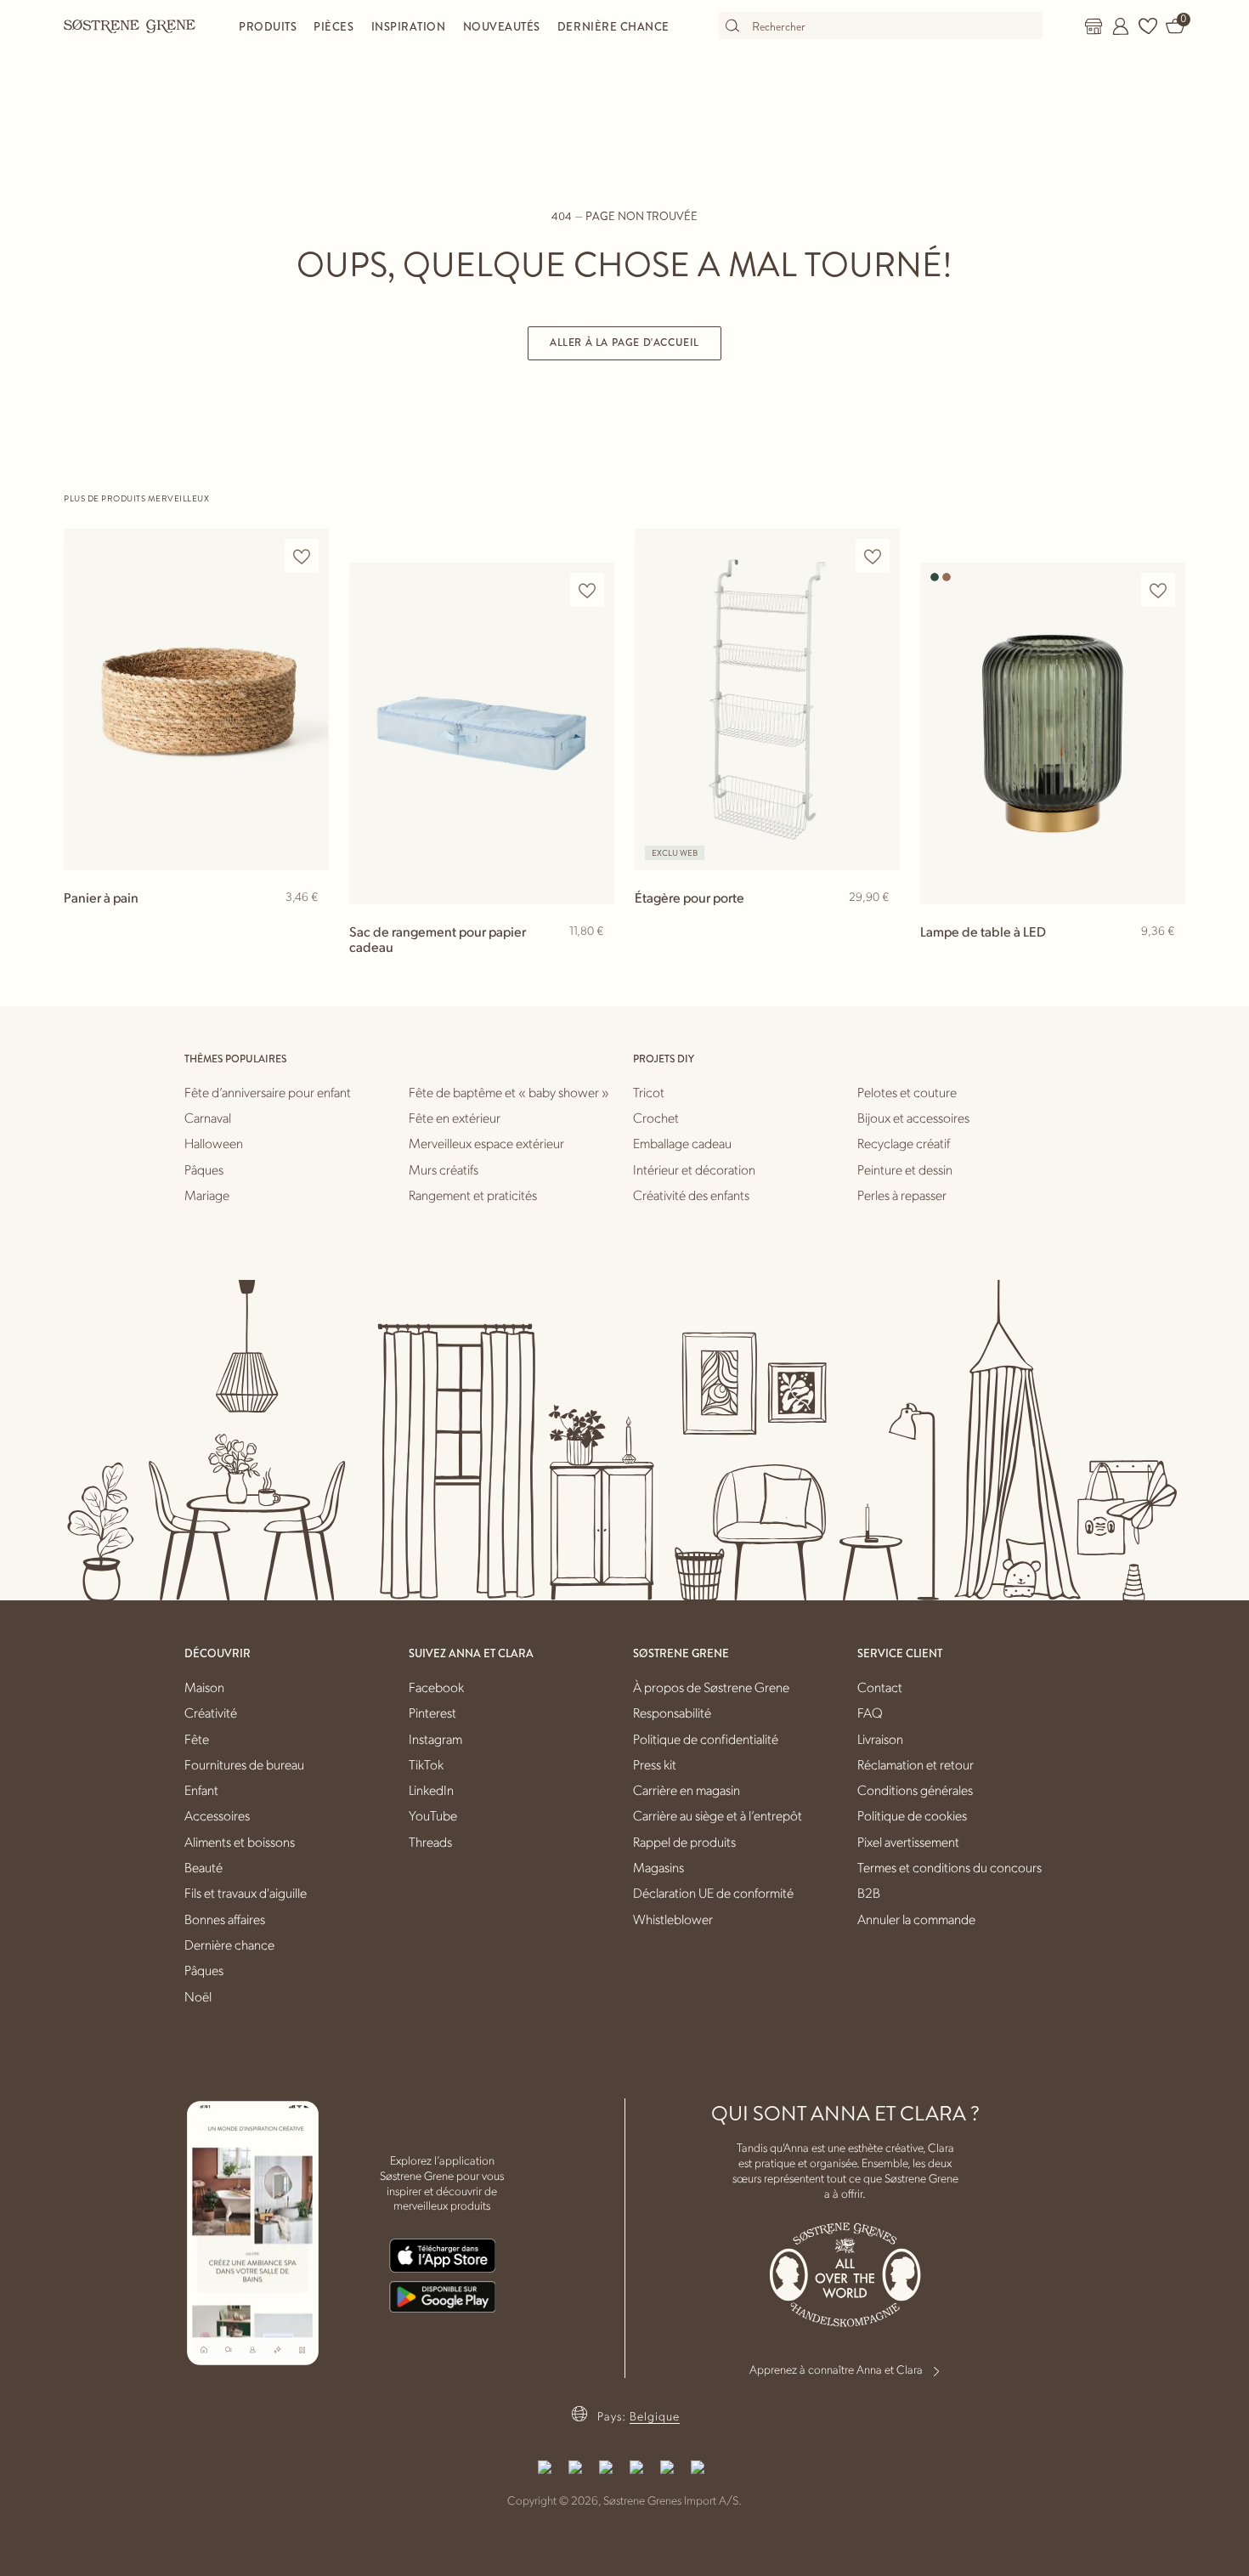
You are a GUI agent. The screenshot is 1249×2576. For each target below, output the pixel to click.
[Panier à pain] (196, 699)
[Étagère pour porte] (767, 699)
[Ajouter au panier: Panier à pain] (308, 925)
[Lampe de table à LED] (1053, 733)
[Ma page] (1121, 26)
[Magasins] (1094, 26)
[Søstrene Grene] (130, 25)
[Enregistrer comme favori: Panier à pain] (302, 556)
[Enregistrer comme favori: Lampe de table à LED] (1158, 590)
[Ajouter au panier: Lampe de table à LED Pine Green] (1165, 959)
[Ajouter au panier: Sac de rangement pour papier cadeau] (594, 959)
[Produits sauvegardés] (1148, 26)
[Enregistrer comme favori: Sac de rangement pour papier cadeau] (587, 590)
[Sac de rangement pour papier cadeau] (482, 733)
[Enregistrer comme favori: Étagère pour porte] (873, 556)
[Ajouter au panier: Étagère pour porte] (879, 925)
